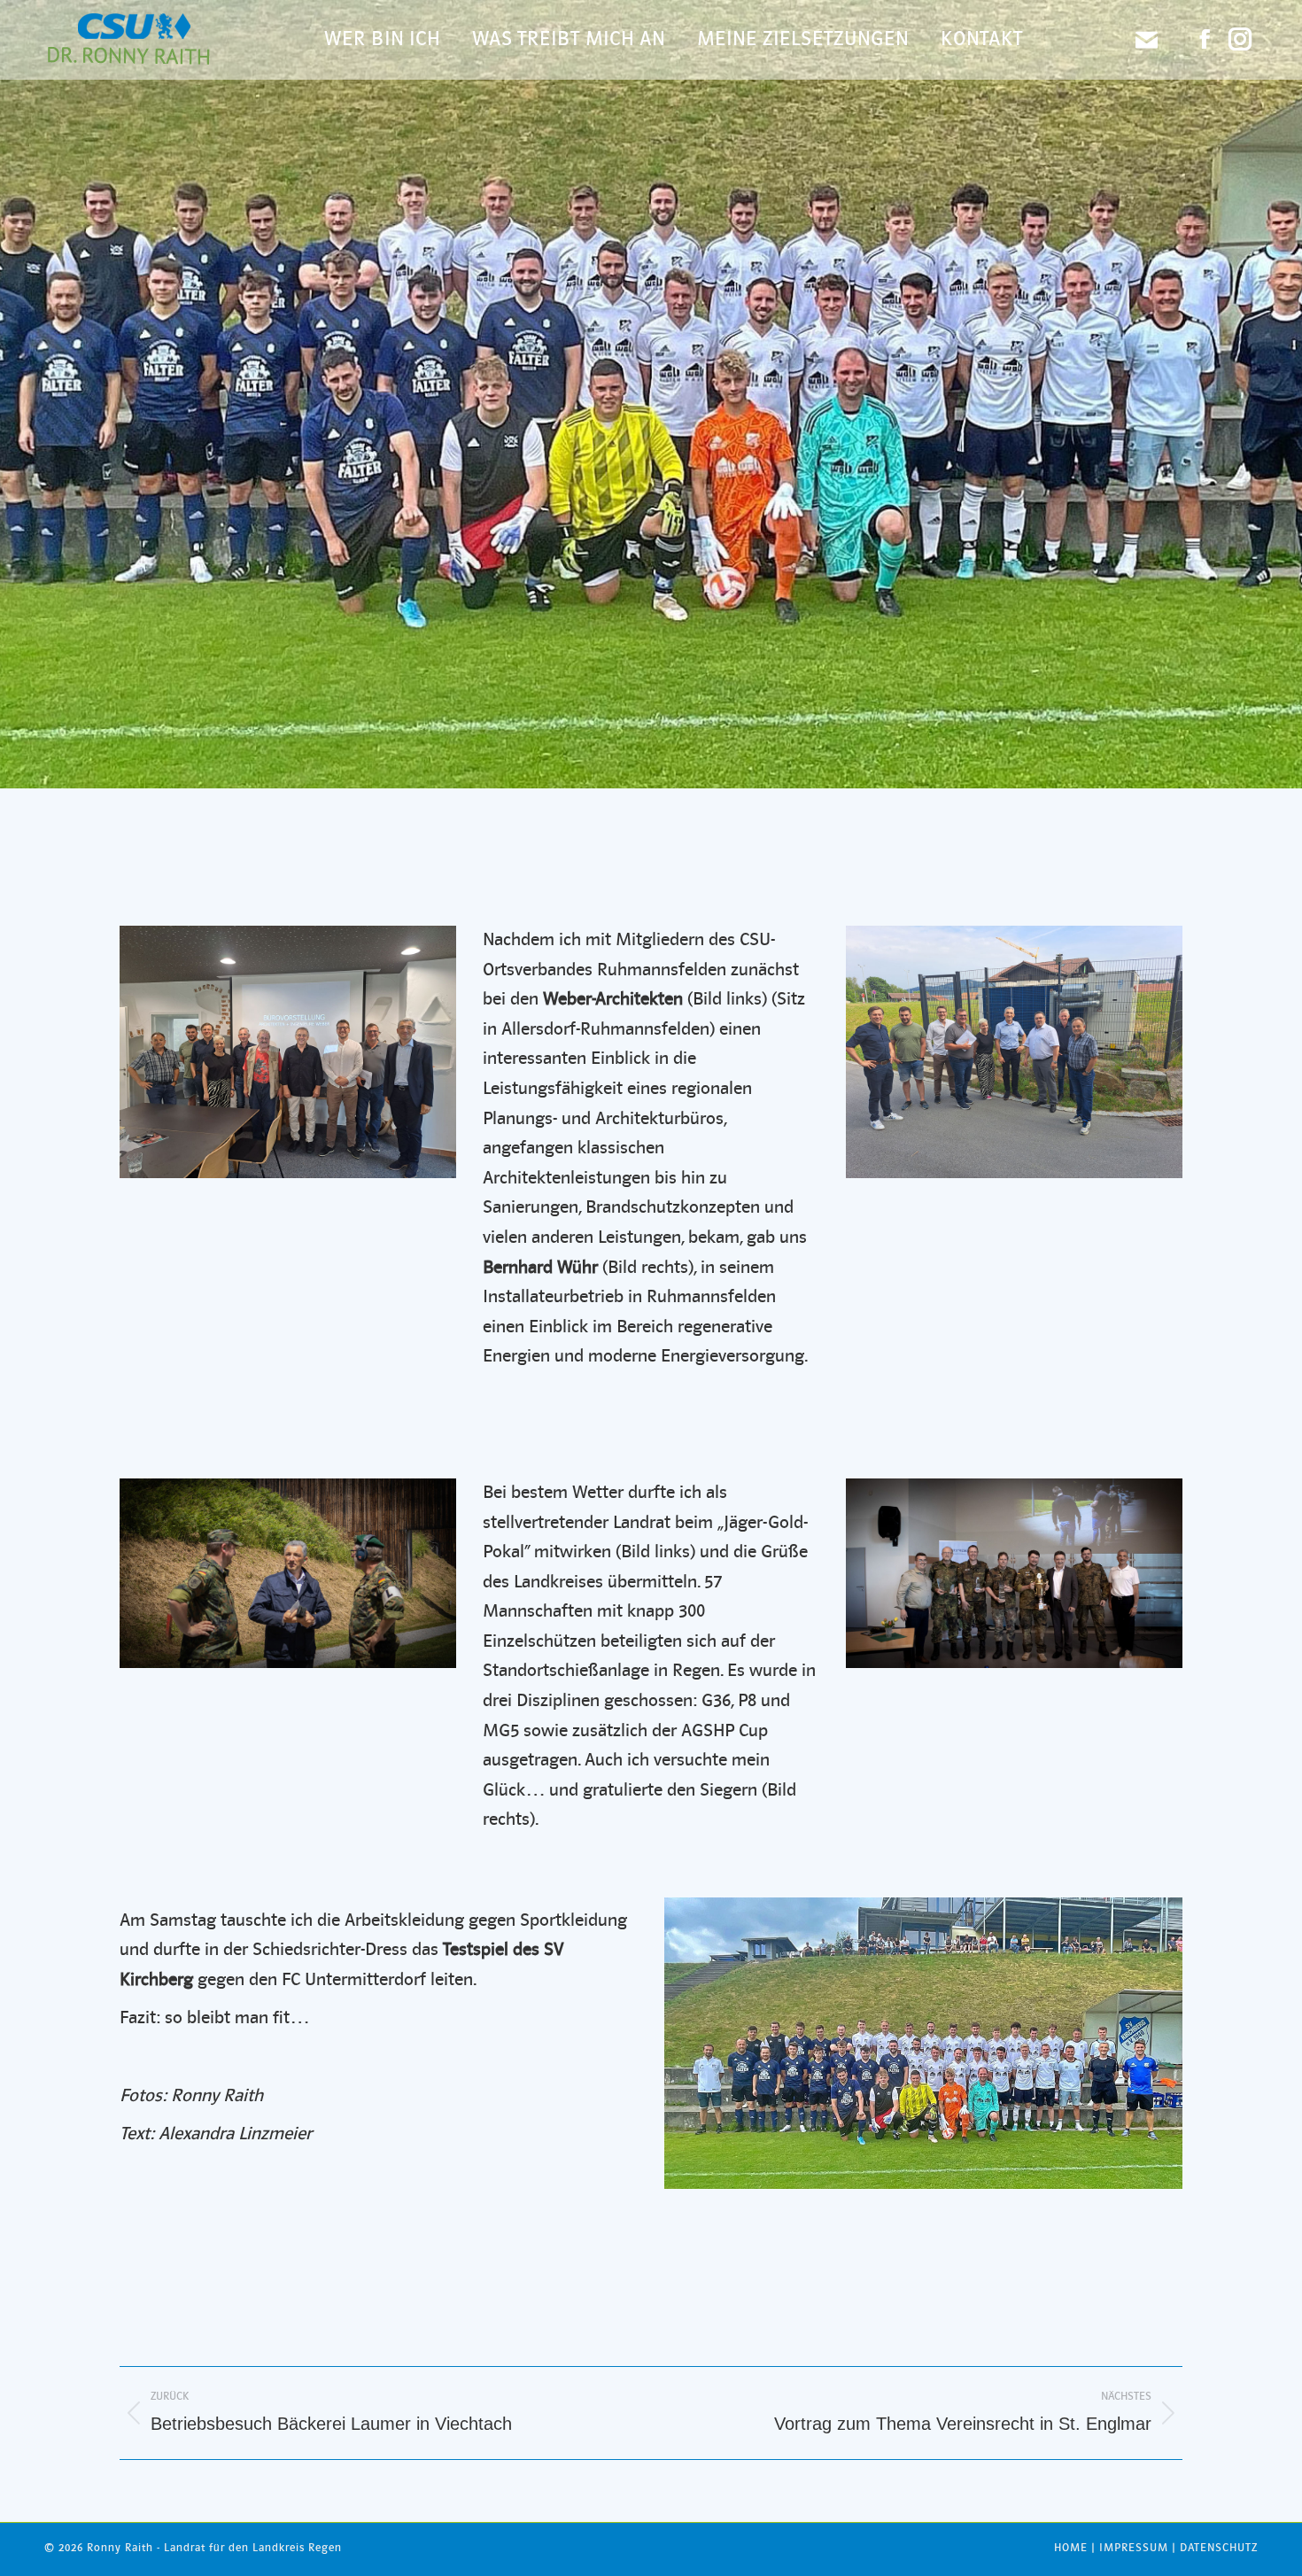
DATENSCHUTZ (1219, 2548)
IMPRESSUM (1134, 2548)
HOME (1071, 2548)
